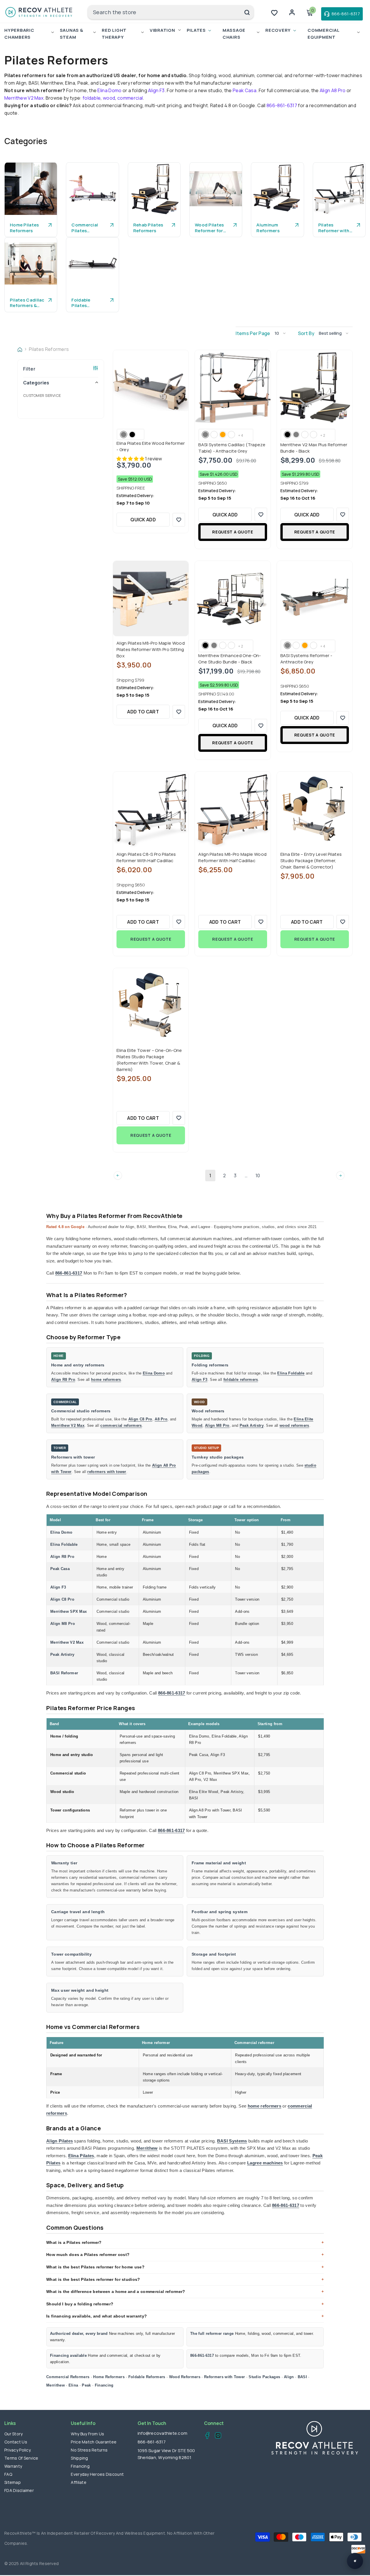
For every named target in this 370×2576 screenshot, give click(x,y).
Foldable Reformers (147, 2377)
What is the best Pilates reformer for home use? (95, 2267)
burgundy (231, 435)
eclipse (313, 435)
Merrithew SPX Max (69, 1611)
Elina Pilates (81, 2156)
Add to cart (143, 712)
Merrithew (147, 2148)
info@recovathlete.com (162, 2433)
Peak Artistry (252, 1425)
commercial (130, 98)
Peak (86, 2385)
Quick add (143, 520)
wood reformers (294, 1425)
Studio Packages (264, 2377)
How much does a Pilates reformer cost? (88, 2255)
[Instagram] (216, 2436)
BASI (302, 2377)
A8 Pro (161, 1419)
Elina (73, 2385)
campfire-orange (223, 435)
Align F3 (156, 90)
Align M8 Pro (217, 1425)
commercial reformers (121, 1425)
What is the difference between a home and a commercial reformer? (116, 2292)
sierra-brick (305, 435)
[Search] (171, 12)
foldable (92, 98)
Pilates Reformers (49, 349)
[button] (282, 333)
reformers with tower (107, 1472)
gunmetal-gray (296, 435)
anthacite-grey (205, 435)
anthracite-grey (287, 645)
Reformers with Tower (224, 2377)
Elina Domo (109, 90)
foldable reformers (241, 1380)
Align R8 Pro (63, 1380)
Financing (104, 2385)
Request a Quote (233, 532)
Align (289, 2377)
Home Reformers (109, 2377)
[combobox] (164, 12)
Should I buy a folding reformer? (80, 2304)
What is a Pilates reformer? (74, 2242)
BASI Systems (232, 2141)
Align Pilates (60, 2141)
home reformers (106, 1380)
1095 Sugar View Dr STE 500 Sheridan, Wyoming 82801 (166, 2454)
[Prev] (118, 1175)
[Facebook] (206, 2436)
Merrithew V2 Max (24, 98)
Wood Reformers (185, 2377)
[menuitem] (61, 395)
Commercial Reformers (68, 2377)
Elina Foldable (291, 1373)
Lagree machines (265, 2163)
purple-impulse (231, 645)
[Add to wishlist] (179, 520)
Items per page (253, 333)
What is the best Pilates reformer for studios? (93, 2279)
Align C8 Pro (140, 1419)
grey (124, 435)
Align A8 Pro (333, 90)
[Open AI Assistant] (355, 2561)
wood (109, 98)
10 (258, 1176)
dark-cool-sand (214, 435)
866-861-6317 (282, 105)
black (132, 435)
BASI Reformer (64, 1673)
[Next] (340, 1175)
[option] (31, 200)
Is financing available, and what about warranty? (97, 2316)
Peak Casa (245, 90)
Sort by (306, 333)
